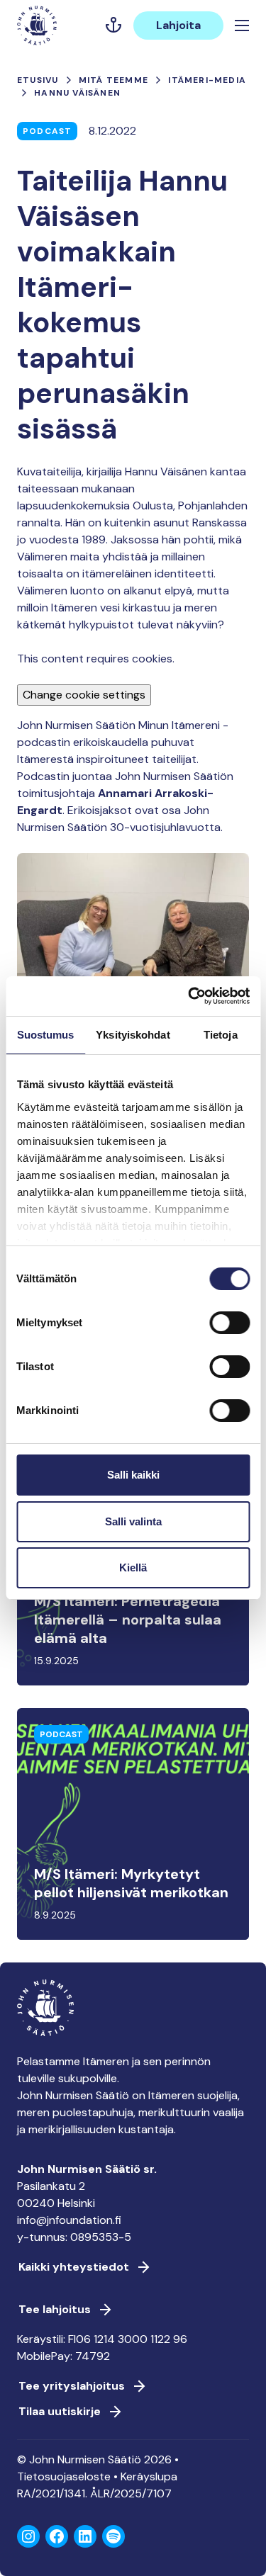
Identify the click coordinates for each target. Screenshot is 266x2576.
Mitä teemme (113, 80)
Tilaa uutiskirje (60, 2411)
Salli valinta (133, 1521)
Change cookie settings (84, 695)
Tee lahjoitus (55, 2309)
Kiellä (133, 1567)
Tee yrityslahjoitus (72, 2386)
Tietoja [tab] (221, 1035)
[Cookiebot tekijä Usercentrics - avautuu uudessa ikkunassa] (189, 996)
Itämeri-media (207, 80)
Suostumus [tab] (46, 1035)
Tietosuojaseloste (64, 2476)
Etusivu (38, 80)
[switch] (229, 1328)
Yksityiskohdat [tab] (133, 1035)
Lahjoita (178, 25)
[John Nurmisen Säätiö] (37, 26)
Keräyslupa (149, 2476)
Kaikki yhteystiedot (74, 2267)
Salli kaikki (133, 1475)
